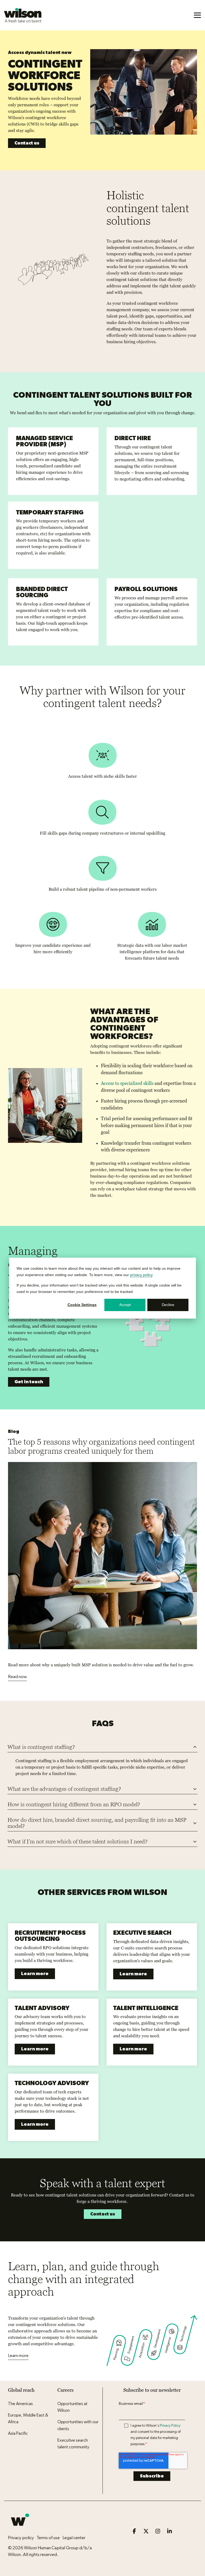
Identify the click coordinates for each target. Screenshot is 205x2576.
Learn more (35, 1974)
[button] (197, 15)
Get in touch (29, 1382)
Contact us (27, 143)
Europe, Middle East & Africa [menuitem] (28, 2419)
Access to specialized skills (127, 1083)
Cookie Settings (82, 1305)
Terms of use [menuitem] (48, 2538)
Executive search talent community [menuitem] (73, 2444)
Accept (125, 1305)
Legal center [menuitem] (74, 2538)
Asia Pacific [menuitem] (18, 2433)
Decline (168, 1305)
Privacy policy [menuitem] (21, 2538)
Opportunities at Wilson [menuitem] (73, 2407)
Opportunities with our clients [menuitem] (78, 2425)
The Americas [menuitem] (20, 2404)
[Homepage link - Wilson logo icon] (20, 2529)
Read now (17, 1677)
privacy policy (141, 1275)
